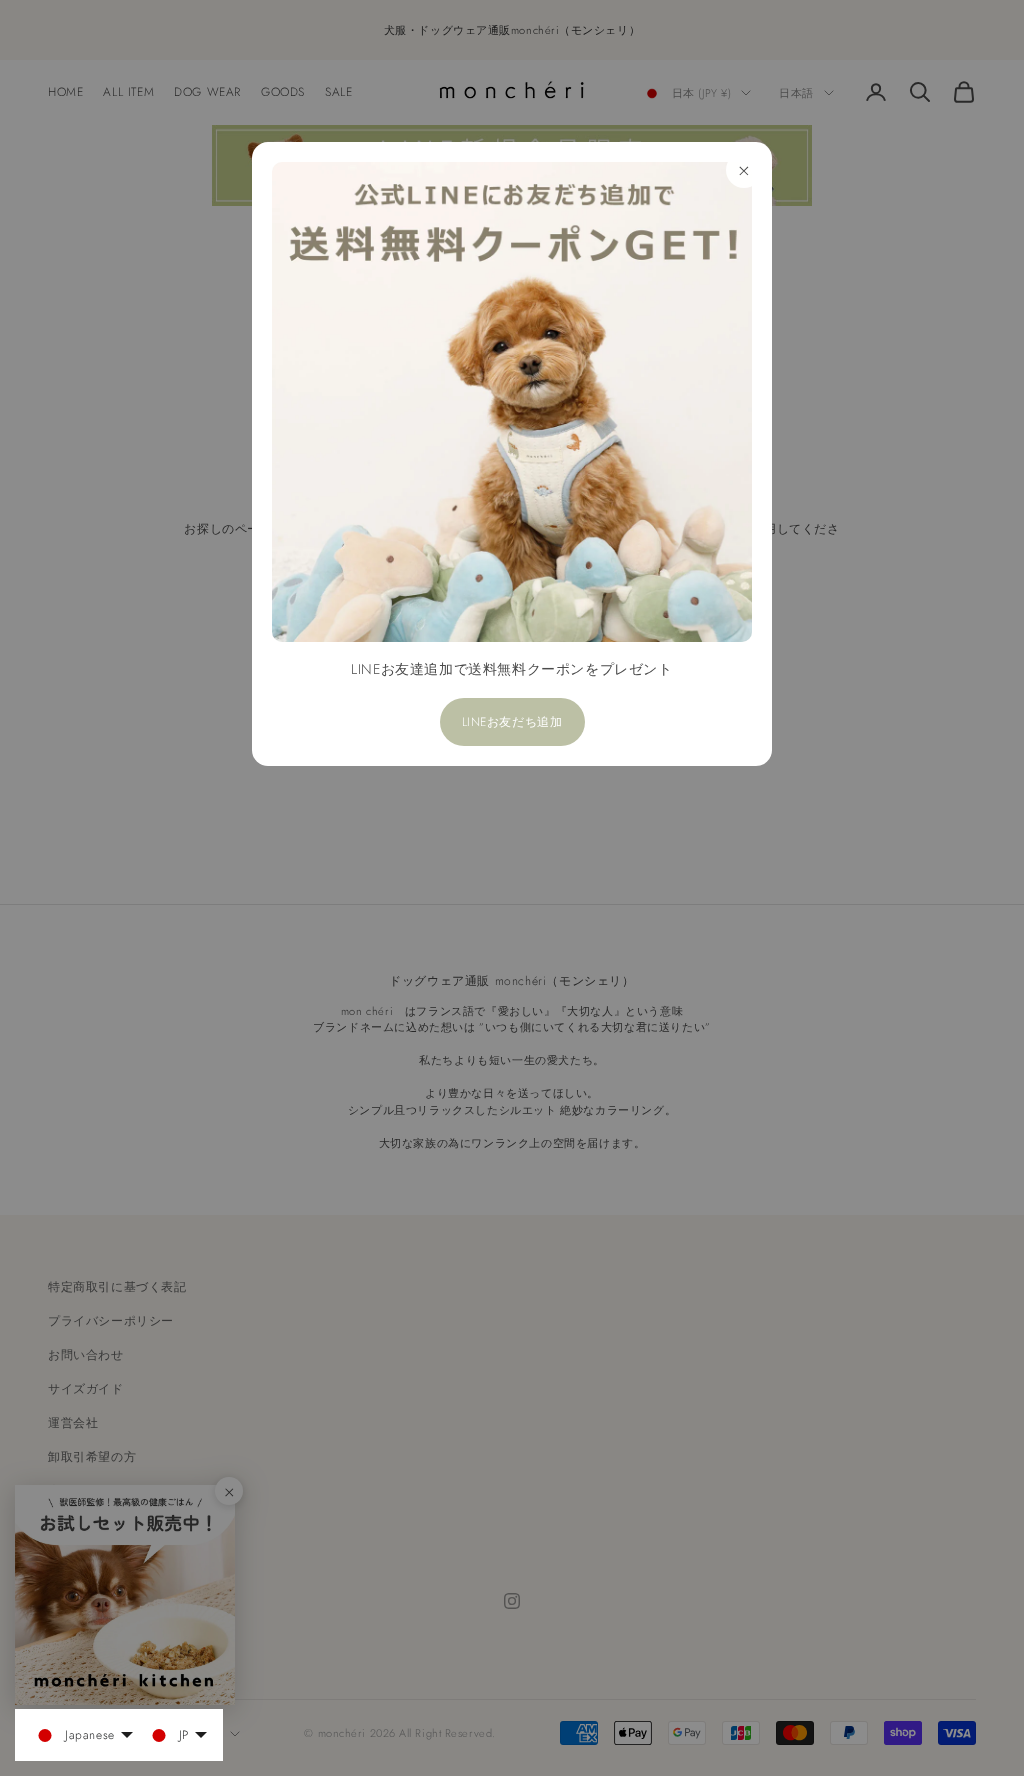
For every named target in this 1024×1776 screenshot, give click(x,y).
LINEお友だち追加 (512, 722)
